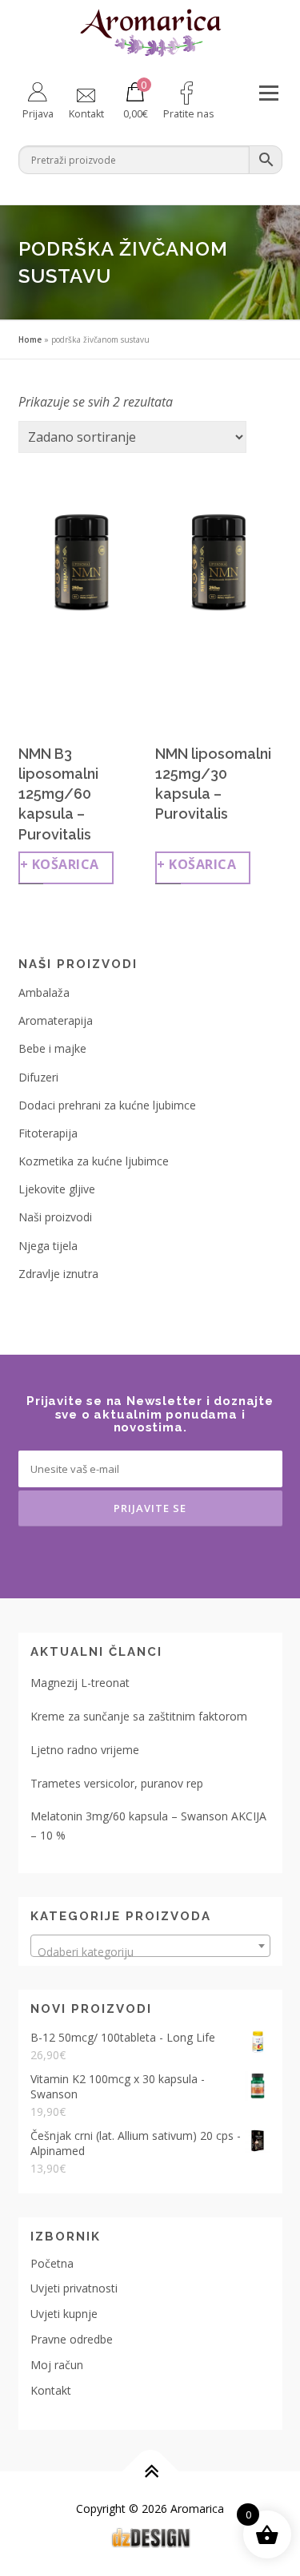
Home (30, 339)
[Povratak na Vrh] (150, 2472)
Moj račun (57, 2365)
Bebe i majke (52, 1048)
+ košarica (60, 864)
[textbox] (150, 1952)
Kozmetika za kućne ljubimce (94, 1161)
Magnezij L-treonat (80, 1683)
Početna (52, 2263)
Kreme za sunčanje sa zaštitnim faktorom (139, 1716)
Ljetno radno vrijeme (85, 1750)
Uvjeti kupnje (64, 2314)
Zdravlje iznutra (58, 1274)
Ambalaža (44, 992)
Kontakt (51, 2390)
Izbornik (268, 93)
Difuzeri (38, 1077)
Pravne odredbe (72, 2339)
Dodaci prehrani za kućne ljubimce (107, 1105)
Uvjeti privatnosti (74, 2288)
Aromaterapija (56, 1020)
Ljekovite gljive (57, 1189)
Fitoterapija (48, 1133)
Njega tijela (48, 1246)
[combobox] (150, 1946)
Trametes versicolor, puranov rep (117, 1783)
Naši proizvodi (55, 1217)
